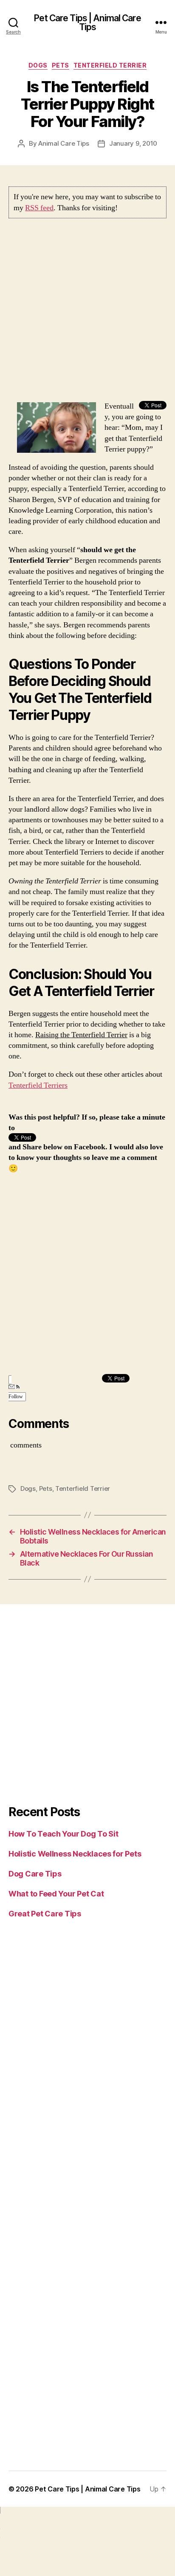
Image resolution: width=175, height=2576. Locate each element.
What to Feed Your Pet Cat (56, 1894)
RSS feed (39, 208)
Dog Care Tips (35, 1874)
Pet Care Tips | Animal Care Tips (87, 23)
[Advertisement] (87, 313)
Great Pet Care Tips (45, 1914)
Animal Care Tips (64, 143)
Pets (61, 65)
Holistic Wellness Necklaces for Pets (75, 1854)
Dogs (38, 65)
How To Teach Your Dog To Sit (63, 1834)
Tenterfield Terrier (110, 65)
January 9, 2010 (133, 143)
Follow (16, 1397)
